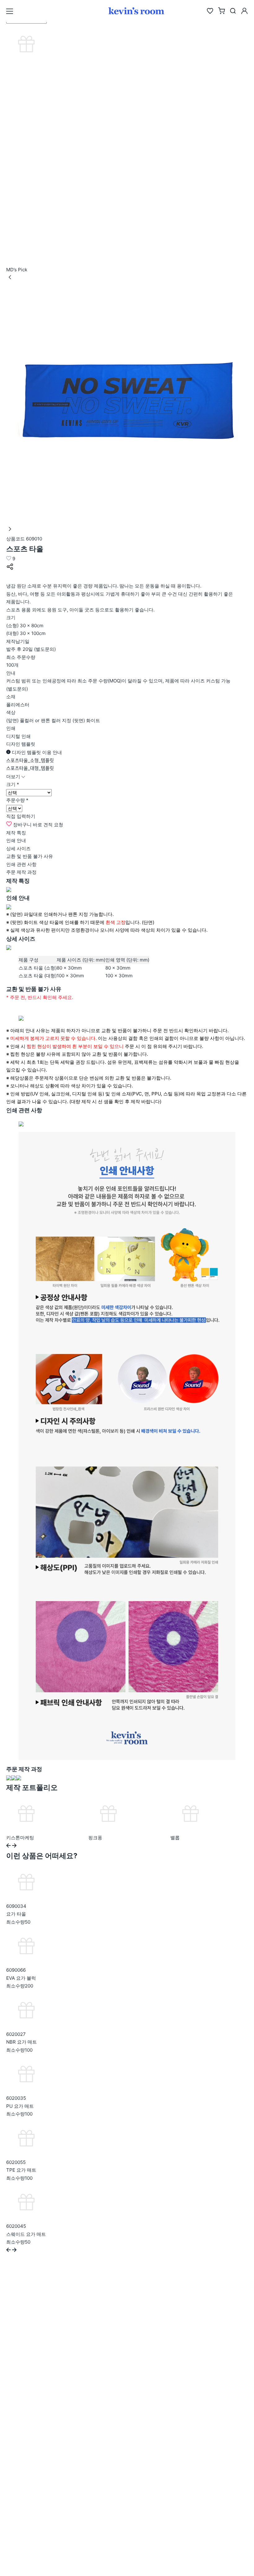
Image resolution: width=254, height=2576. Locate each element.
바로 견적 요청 (48, 825)
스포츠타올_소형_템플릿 (30, 760)
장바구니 (22, 825)
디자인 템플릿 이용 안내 (36, 752)
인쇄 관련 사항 (21, 864)
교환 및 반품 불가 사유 (30, 856)
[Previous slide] (9, 1846)
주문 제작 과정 (21, 872)
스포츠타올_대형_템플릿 (30, 768)
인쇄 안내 (16, 840)
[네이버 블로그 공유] (10, 578)
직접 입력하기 (21, 816)
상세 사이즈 (18, 848)
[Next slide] (14, 1846)
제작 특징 (16, 833)
